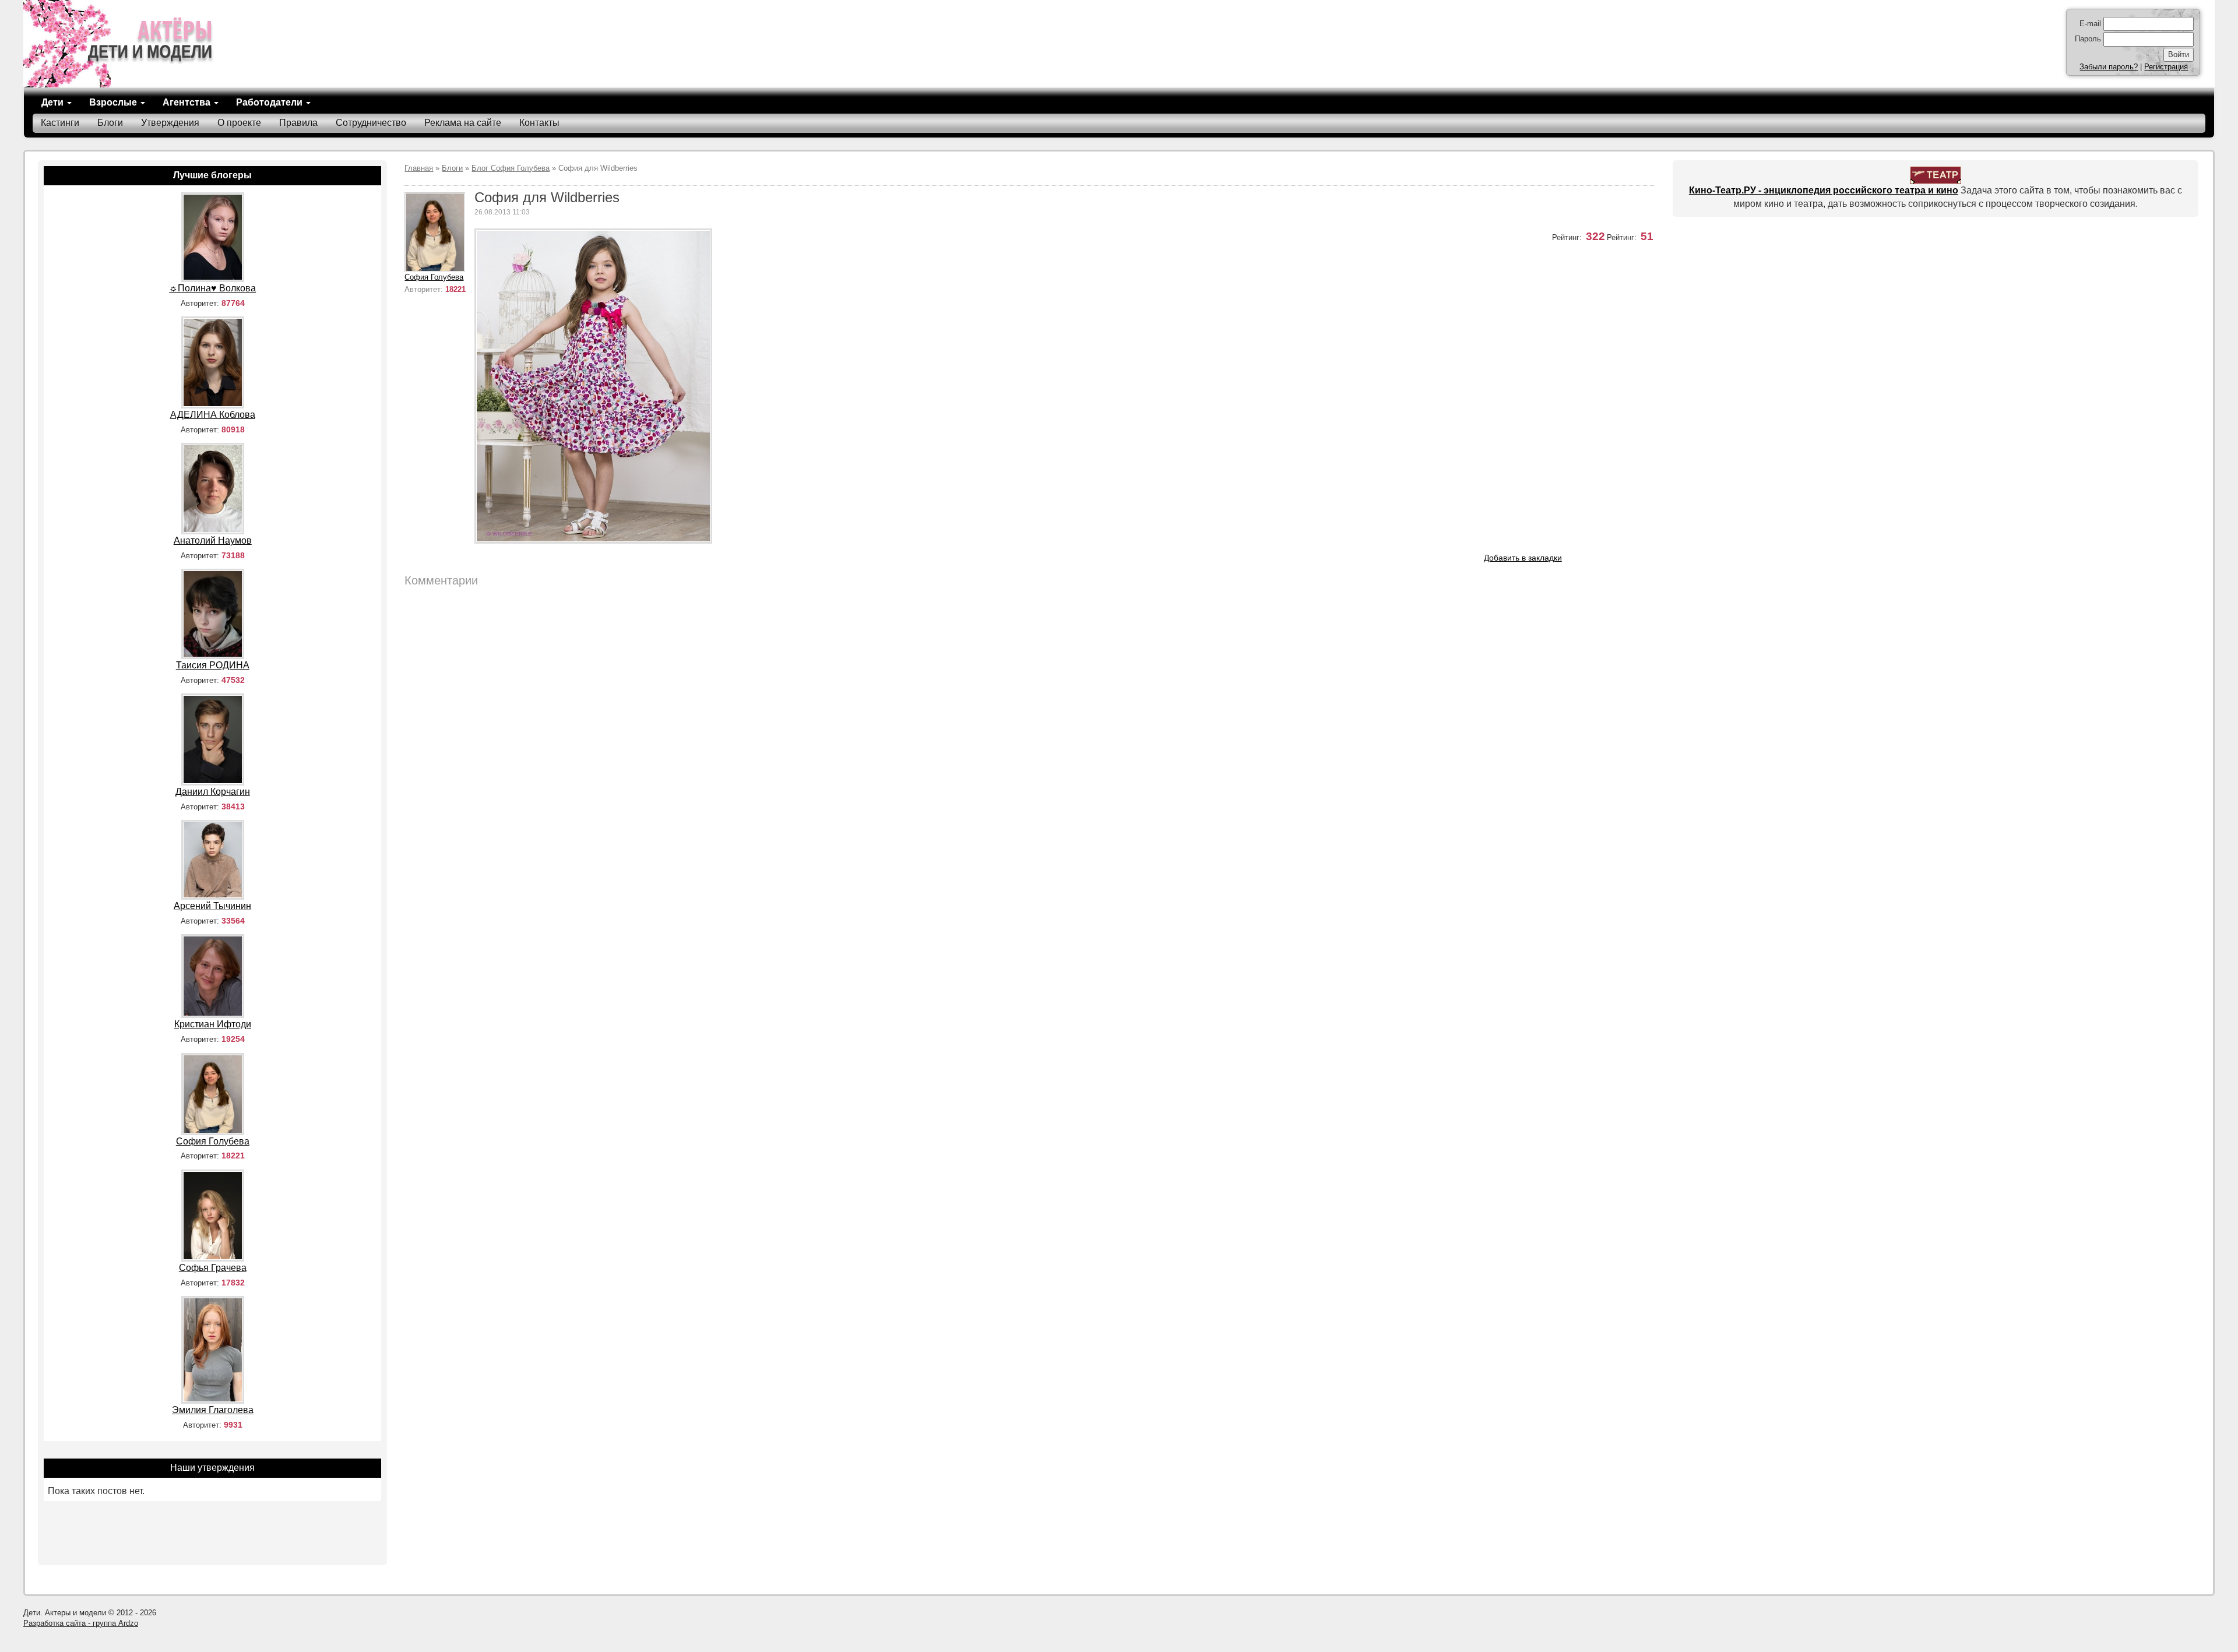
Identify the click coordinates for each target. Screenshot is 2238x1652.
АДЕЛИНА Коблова (213, 415)
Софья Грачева (213, 1268)
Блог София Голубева (511, 168)
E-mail (2090, 24)
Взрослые (114, 102)
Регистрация (2166, 67)
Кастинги (60, 123)
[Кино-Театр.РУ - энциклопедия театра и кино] (1936, 175)
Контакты (539, 123)
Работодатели (270, 102)
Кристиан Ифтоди (213, 1024)
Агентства (188, 102)
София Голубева (434, 277)
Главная (419, 168)
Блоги (110, 123)
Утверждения (170, 123)
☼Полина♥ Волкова (212, 288)
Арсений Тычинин (212, 906)
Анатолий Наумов (213, 540)
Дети (54, 102)
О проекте (239, 123)
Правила (298, 123)
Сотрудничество (371, 123)
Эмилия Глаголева (213, 1410)
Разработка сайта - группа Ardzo (81, 1623)
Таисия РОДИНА (213, 665)
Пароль (2088, 39)
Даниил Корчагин (213, 792)
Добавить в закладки (1523, 558)
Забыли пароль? (2109, 67)
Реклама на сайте (463, 123)
